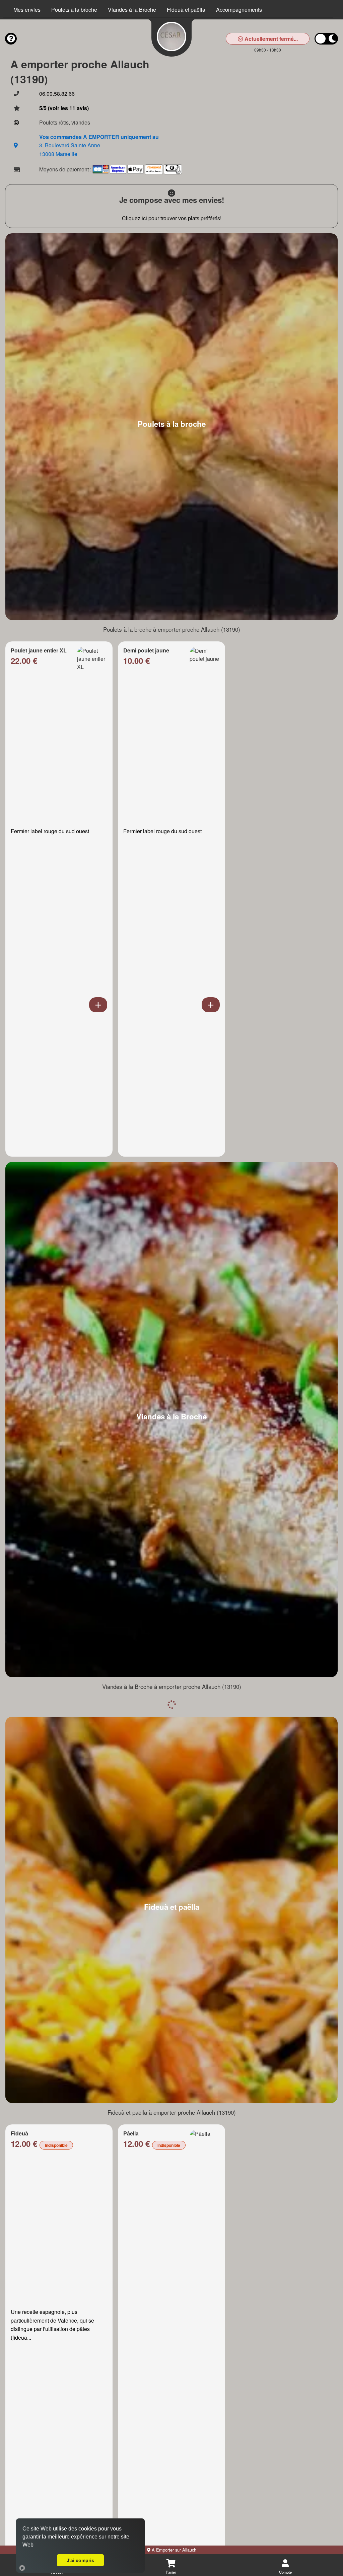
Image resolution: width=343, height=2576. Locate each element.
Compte (285, 2572)
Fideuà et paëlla (186, 10)
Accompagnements (239, 10)
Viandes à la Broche (132, 10)
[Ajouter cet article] (98, 1005)
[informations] (11, 39)
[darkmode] (326, 39)
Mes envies (27, 10)
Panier (171, 2572)
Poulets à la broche (74, 10)
